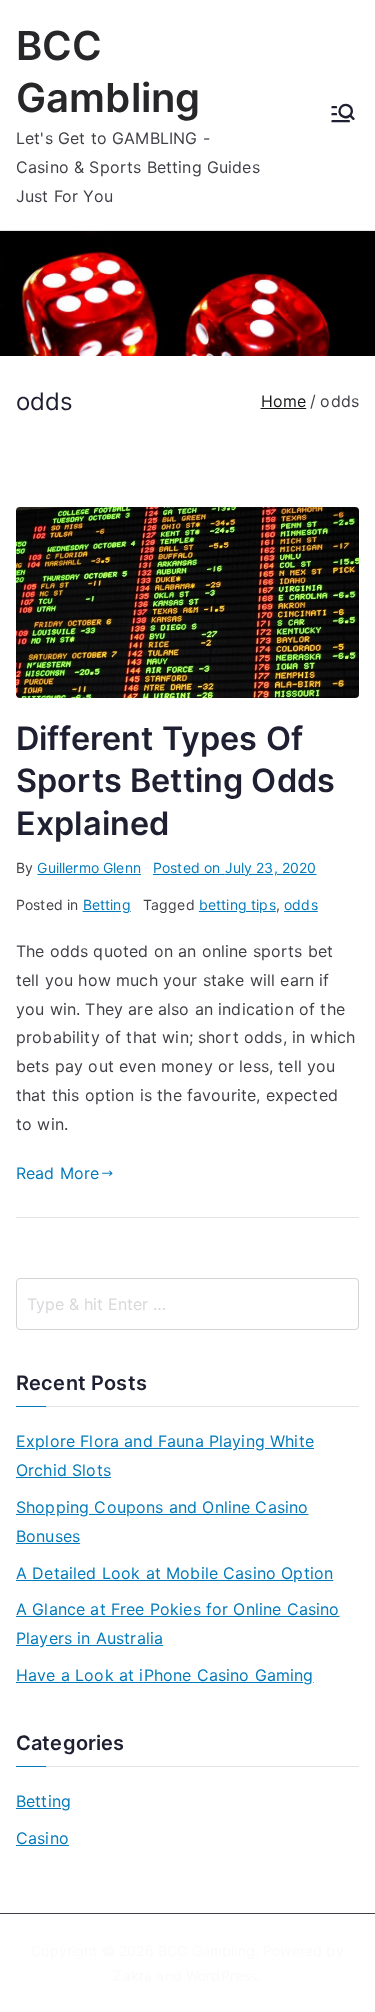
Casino (42, 1838)
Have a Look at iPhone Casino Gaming (165, 1675)
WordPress (221, 1975)
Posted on (235, 867)
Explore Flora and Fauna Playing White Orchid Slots (165, 1455)
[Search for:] (187, 1304)
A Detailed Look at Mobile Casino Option (174, 1573)
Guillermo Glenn (88, 867)
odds (301, 904)
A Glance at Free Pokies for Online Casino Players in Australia (178, 1623)
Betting (107, 904)
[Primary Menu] (343, 115)
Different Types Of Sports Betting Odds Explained (175, 780)
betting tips (237, 904)
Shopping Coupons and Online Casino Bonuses (162, 1521)
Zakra (132, 1975)
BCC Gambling (206, 1950)
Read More (57, 1173)
